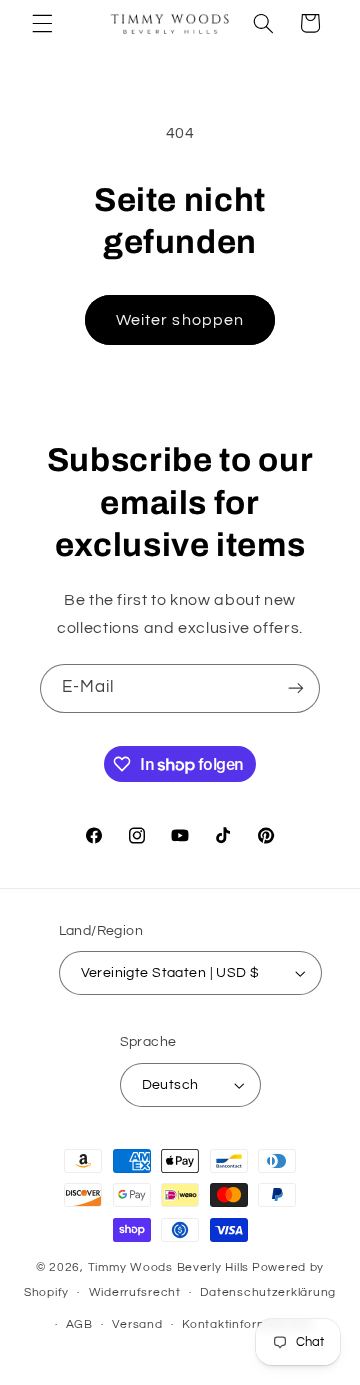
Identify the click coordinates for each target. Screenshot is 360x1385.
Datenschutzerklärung (268, 1292)
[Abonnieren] (296, 688)
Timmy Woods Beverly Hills (168, 1267)
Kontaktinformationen (248, 1324)
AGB (79, 1324)
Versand (137, 1324)
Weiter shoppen (180, 320)
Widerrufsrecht (135, 1292)
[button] (42, 23)
